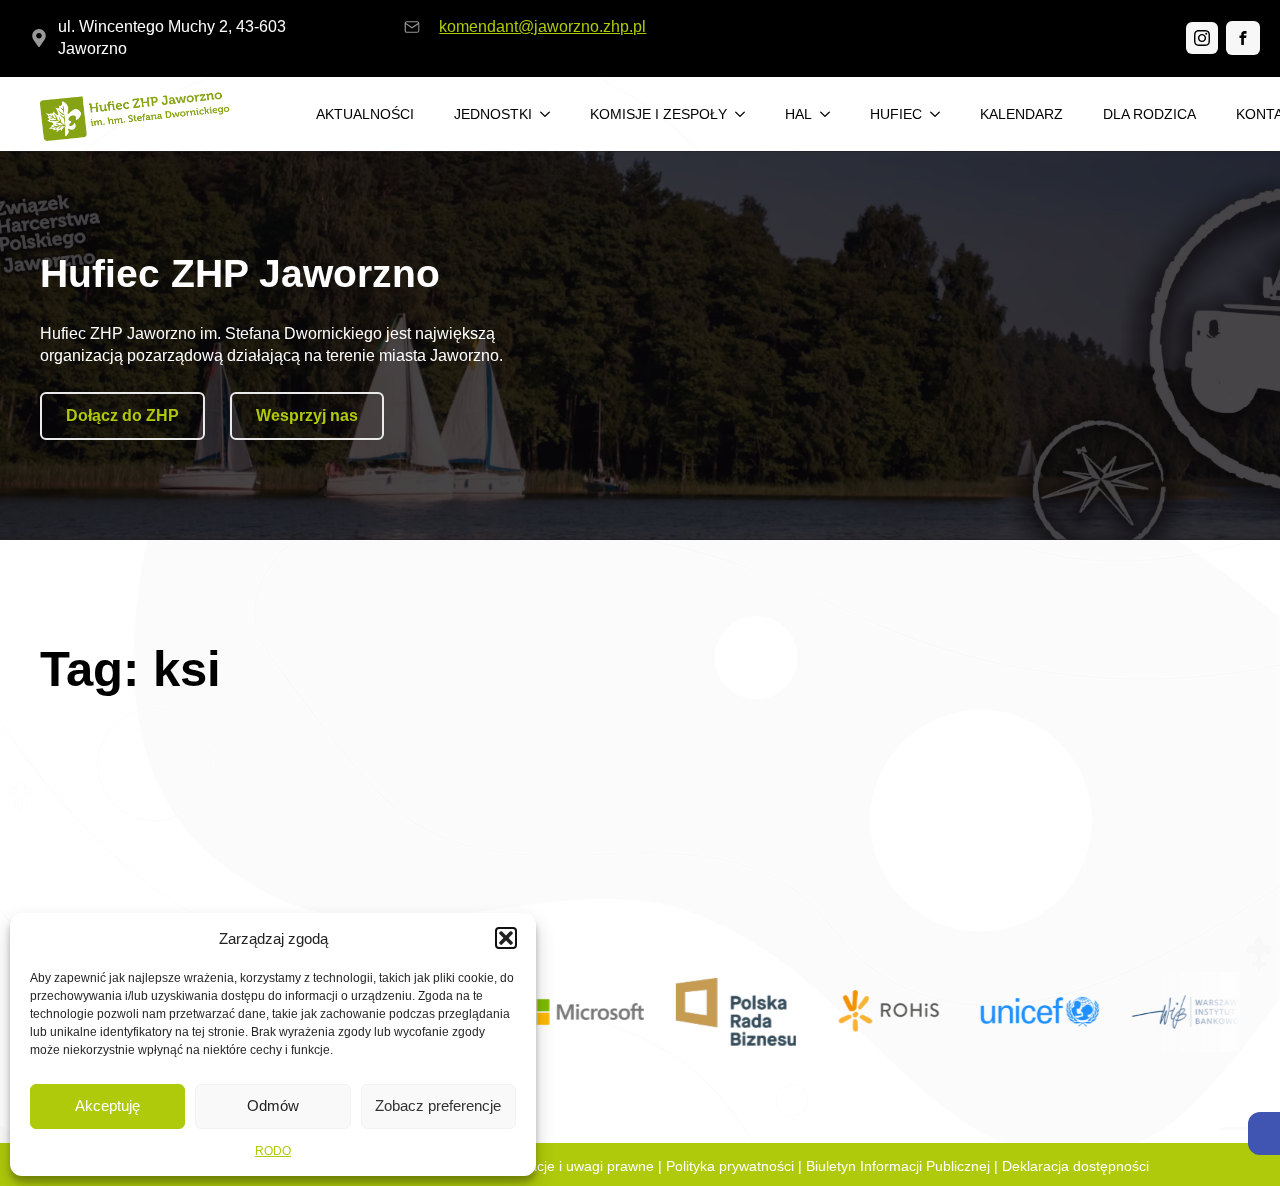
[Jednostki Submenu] (551, 114)
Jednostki (493, 114)
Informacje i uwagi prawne (571, 1166)
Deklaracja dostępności (1075, 1166)
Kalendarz (1021, 114)
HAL (798, 114)
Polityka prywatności (730, 1166)
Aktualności (365, 114)
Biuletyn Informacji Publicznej (898, 1166)
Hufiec (896, 114)
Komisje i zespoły (658, 114)
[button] (1264, 1133)
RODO (273, 1151)
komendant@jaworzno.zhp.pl (542, 26)
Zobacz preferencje (438, 1105)
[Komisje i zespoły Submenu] (746, 114)
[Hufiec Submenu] (941, 114)
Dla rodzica (1149, 114)
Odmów (273, 1105)
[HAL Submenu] (831, 114)
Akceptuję (107, 1105)
